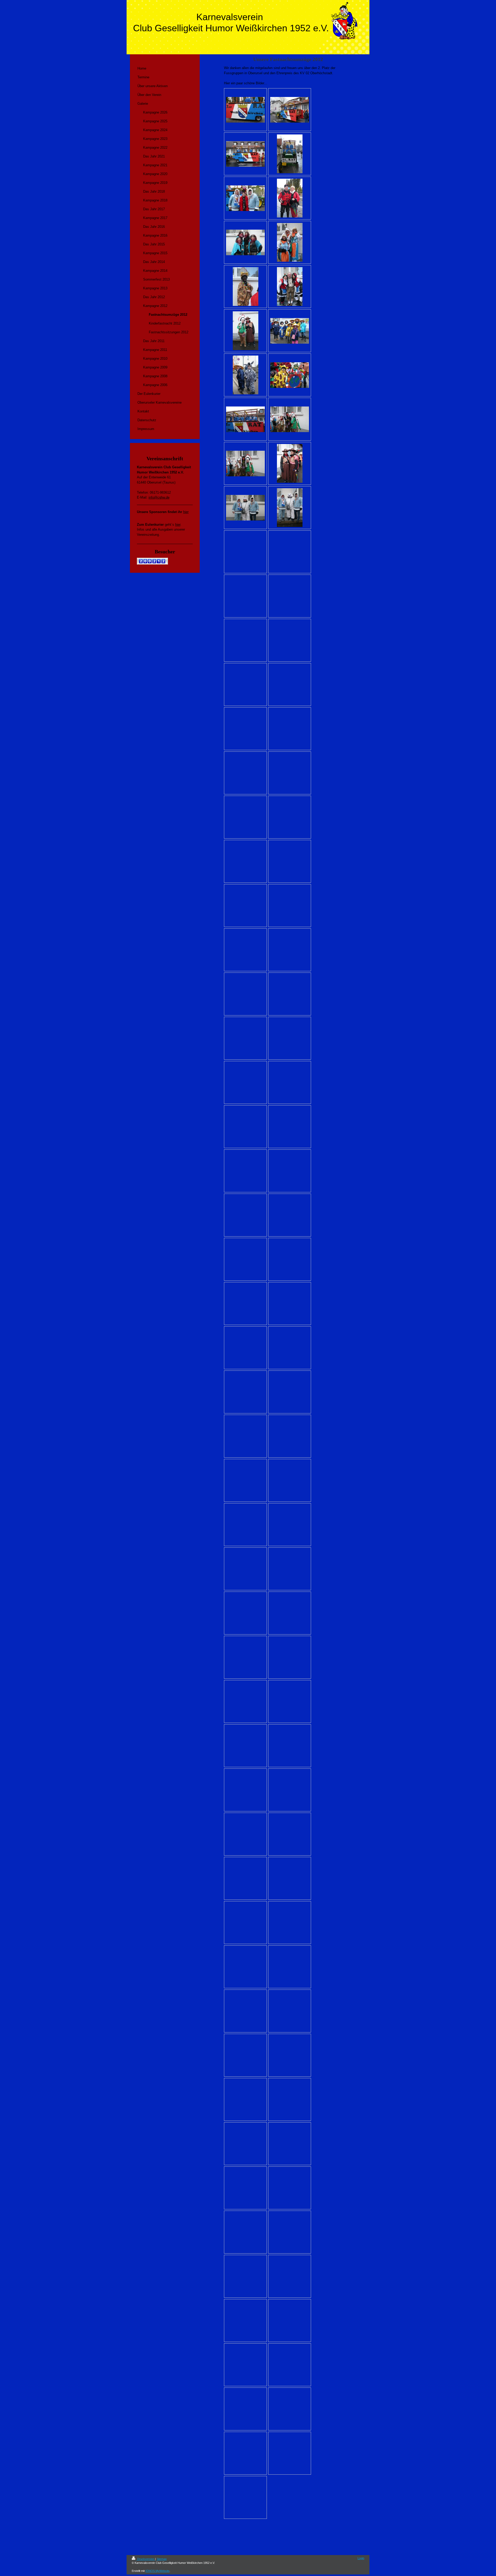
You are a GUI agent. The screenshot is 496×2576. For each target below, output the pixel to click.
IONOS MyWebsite (157, 2571)
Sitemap (162, 2559)
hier (186, 512)
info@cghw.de (159, 497)
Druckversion (146, 2559)
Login (361, 2558)
